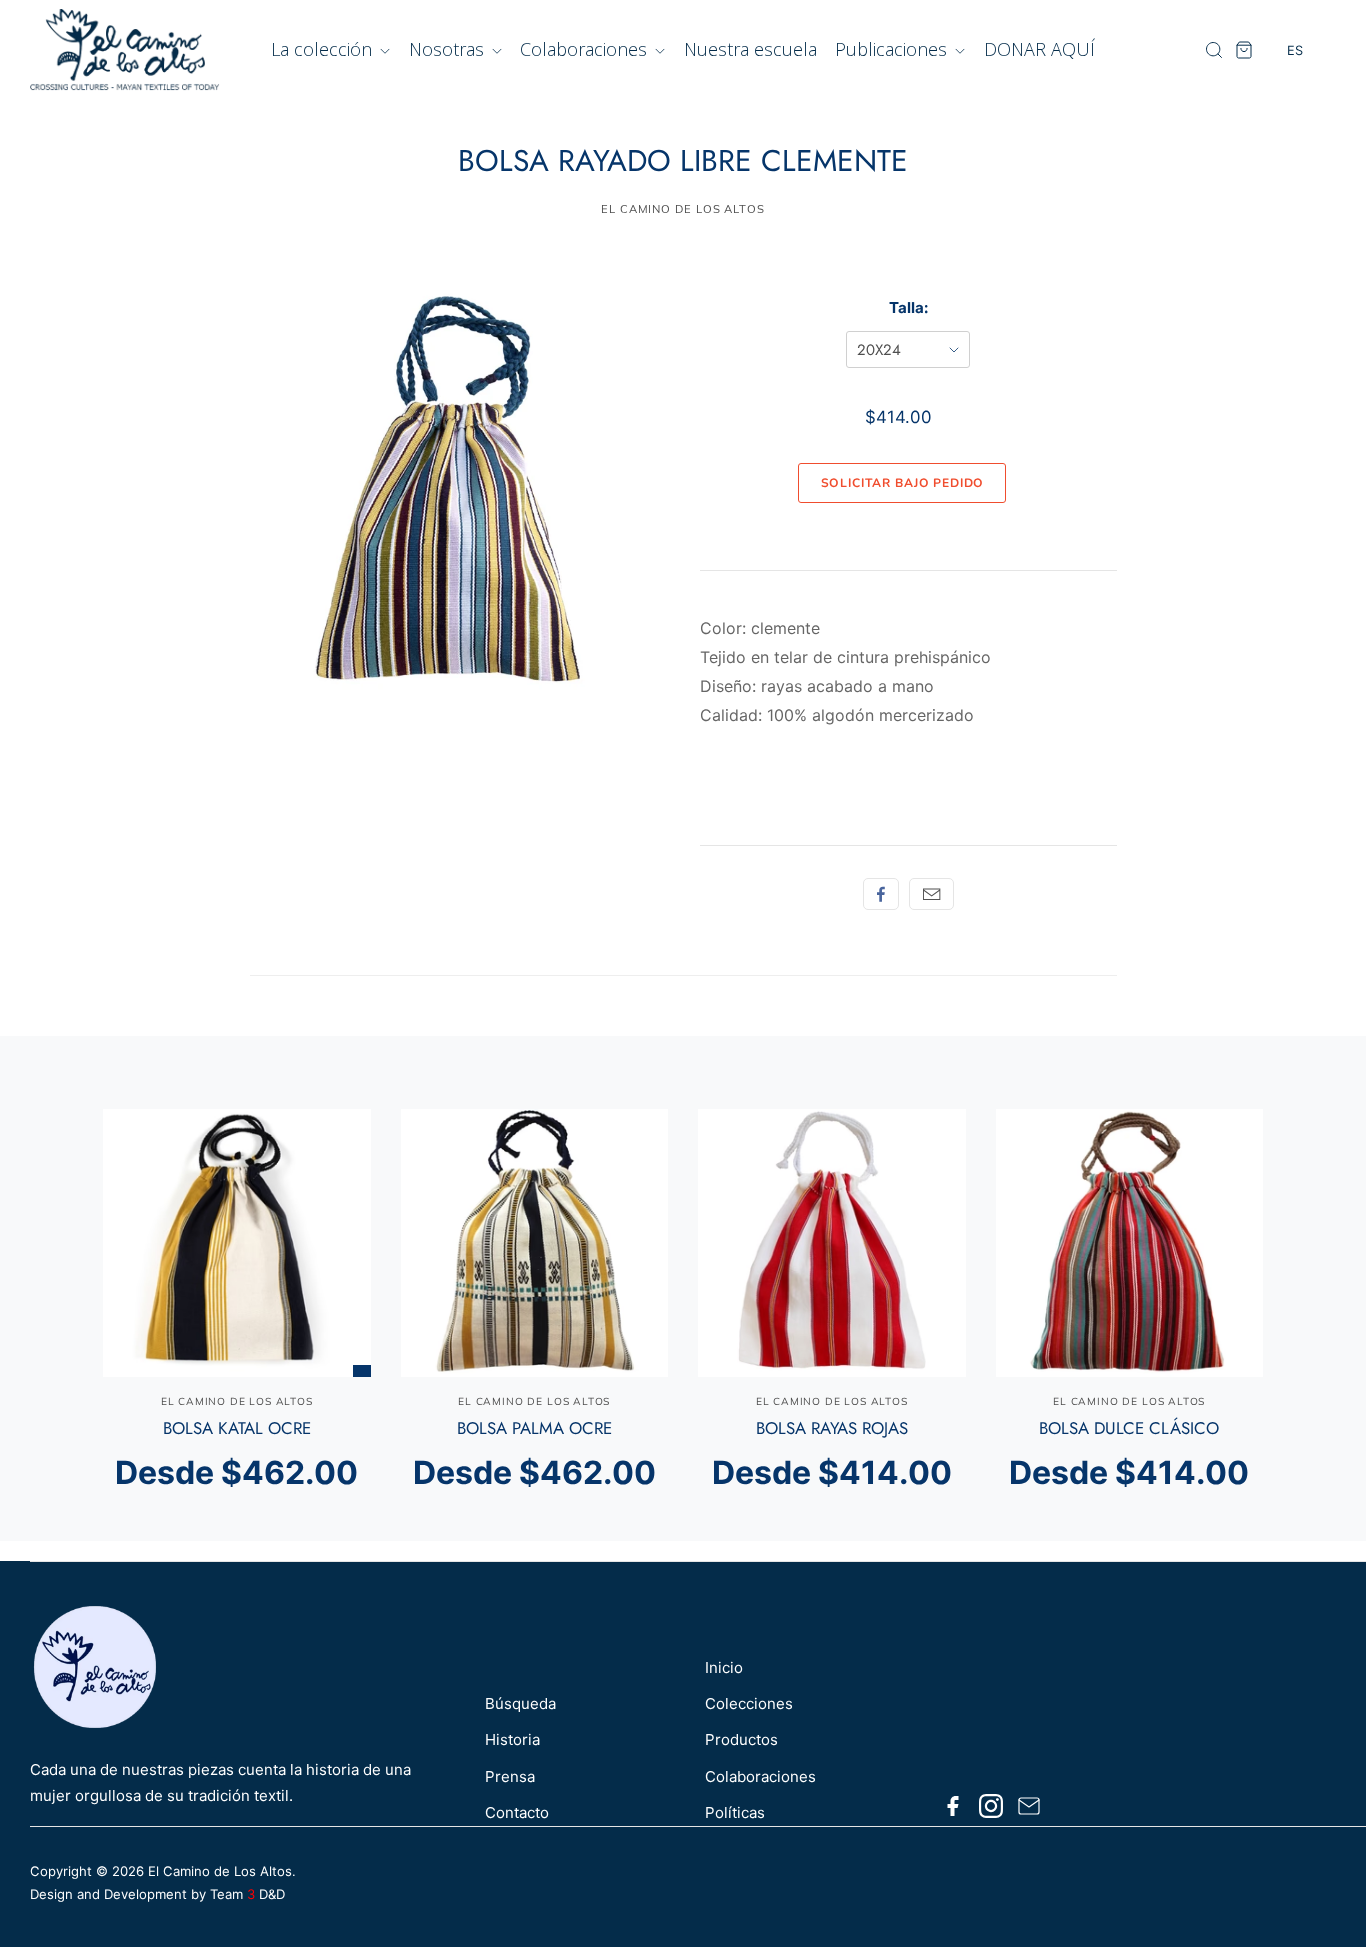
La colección (324, 49)
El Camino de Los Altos (220, 1871)
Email (931, 894)
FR (1295, 126)
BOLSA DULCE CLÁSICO (1129, 1428)
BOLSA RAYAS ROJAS (832, 1428)
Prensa (510, 1776)
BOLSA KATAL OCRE (237, 1428)
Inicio (724, 1667)
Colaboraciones (586, 49)
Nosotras (449, 49)
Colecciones (749, 1703)
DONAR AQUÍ (1039, 49)
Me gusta (881, 894)
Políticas (735, 1812)
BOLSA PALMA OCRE (534, 1428)
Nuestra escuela (750, 49)
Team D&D (247, 1894)
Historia (512, 1739)
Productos (741, 1739)
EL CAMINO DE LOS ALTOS (683, 209)
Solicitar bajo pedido (903, 483)
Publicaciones (893, 49)
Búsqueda (520, 1703)
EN (1295, 89)
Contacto (517, 1812)
